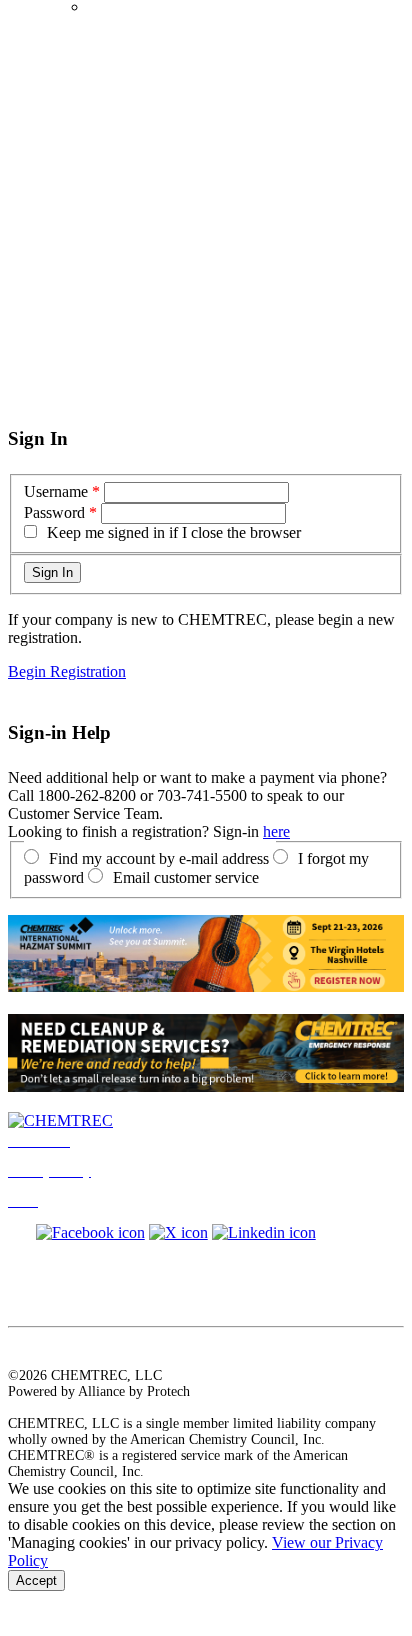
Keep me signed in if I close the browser (174, 532)
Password (54, 512)
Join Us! (111, 7)
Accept (36, 1580)
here (276, 831)
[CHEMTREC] (60, 1120)
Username (56, 491)
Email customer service (186, 877)
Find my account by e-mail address (159, 858)
